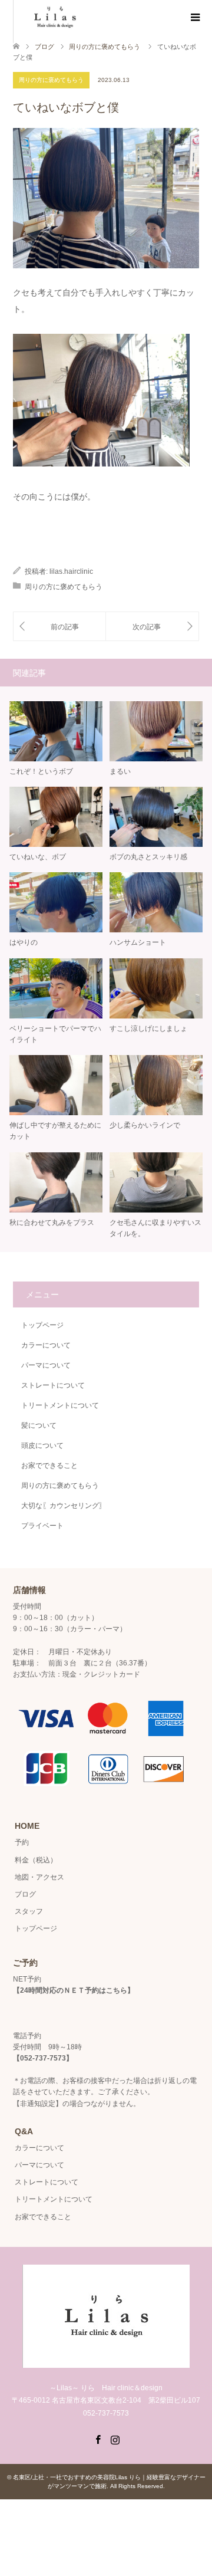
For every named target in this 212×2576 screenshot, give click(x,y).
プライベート (42, 1526)
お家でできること (49, 1466)
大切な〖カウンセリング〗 (64, 1506)
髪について (39, 1425)
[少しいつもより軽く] (59, 627)
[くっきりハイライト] (152, 627)
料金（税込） (36, 1860)
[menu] (194, 18)
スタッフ (29, 1911)
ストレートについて (53, 1385)
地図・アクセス (39, 1877)
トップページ (42, 1325)
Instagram (115, 2439)
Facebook (98, 2439)
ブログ (44, 47)
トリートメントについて (60, 1405)
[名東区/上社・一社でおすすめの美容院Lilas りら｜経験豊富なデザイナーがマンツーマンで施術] (106, 2363)
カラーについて (46, 1345)
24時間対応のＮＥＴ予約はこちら (74, 1990)
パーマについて (46, 1365)
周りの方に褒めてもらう (51, 80)
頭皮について (42, 1445)
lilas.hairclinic (71, 571)
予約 (22, 1842)
